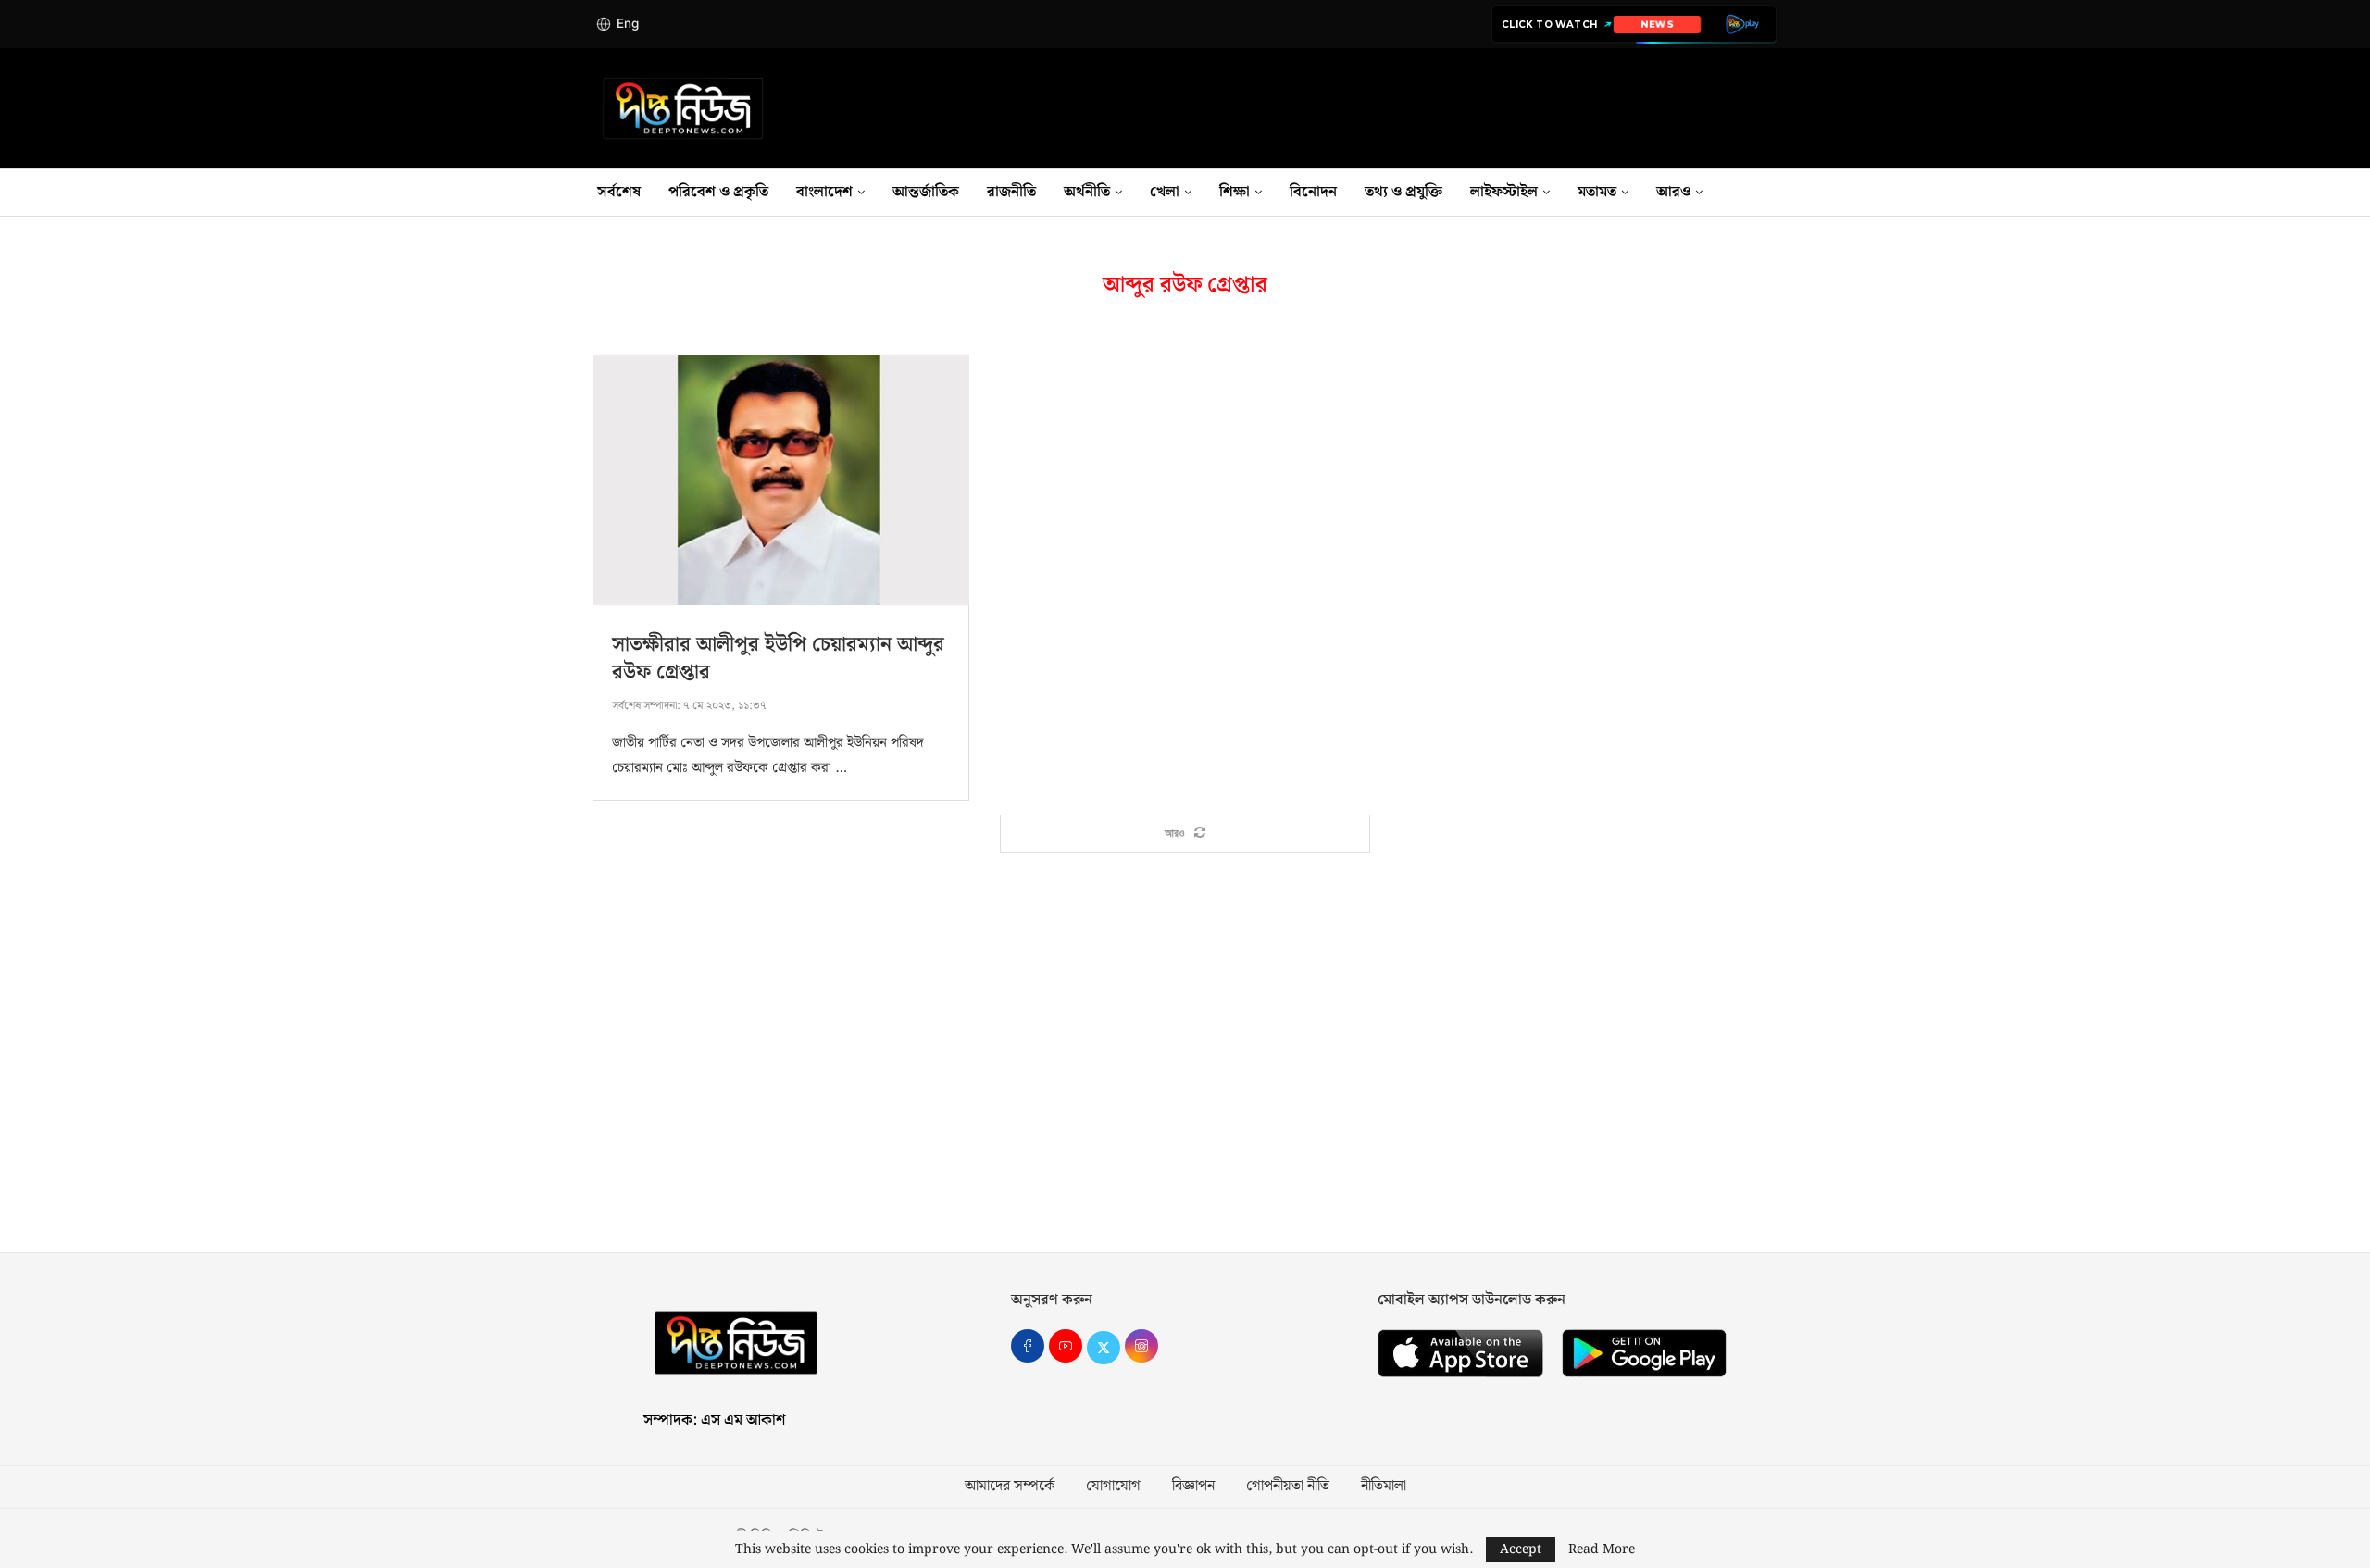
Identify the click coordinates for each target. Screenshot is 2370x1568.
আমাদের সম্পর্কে (1010, 1487)
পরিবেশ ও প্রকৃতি (718, 192)
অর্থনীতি (1087, 192)
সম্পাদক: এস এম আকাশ (714, 1420)
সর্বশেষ (619, 192)
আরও (1673, 192)
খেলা (1165, 192)
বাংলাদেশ (824, 192)
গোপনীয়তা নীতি (1288, 1487)
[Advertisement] (1185, 1076)
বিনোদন (1313, 192)
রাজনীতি (1011, 192)
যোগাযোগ (1113, 1487)
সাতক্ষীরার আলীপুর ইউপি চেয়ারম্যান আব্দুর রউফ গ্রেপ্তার (778, 659)
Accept (1521, 1549)
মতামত (1597, 192)
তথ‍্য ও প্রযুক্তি (1403, 192)
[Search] (1777, 193)
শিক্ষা (1235, 192)
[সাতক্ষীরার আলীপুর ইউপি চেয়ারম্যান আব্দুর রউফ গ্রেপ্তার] (781, 480)
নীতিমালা (1384, 1487)
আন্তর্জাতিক (926, 192)
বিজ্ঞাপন (1193, 1487)
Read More (1602, 1549)
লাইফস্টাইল (1504, 192)
